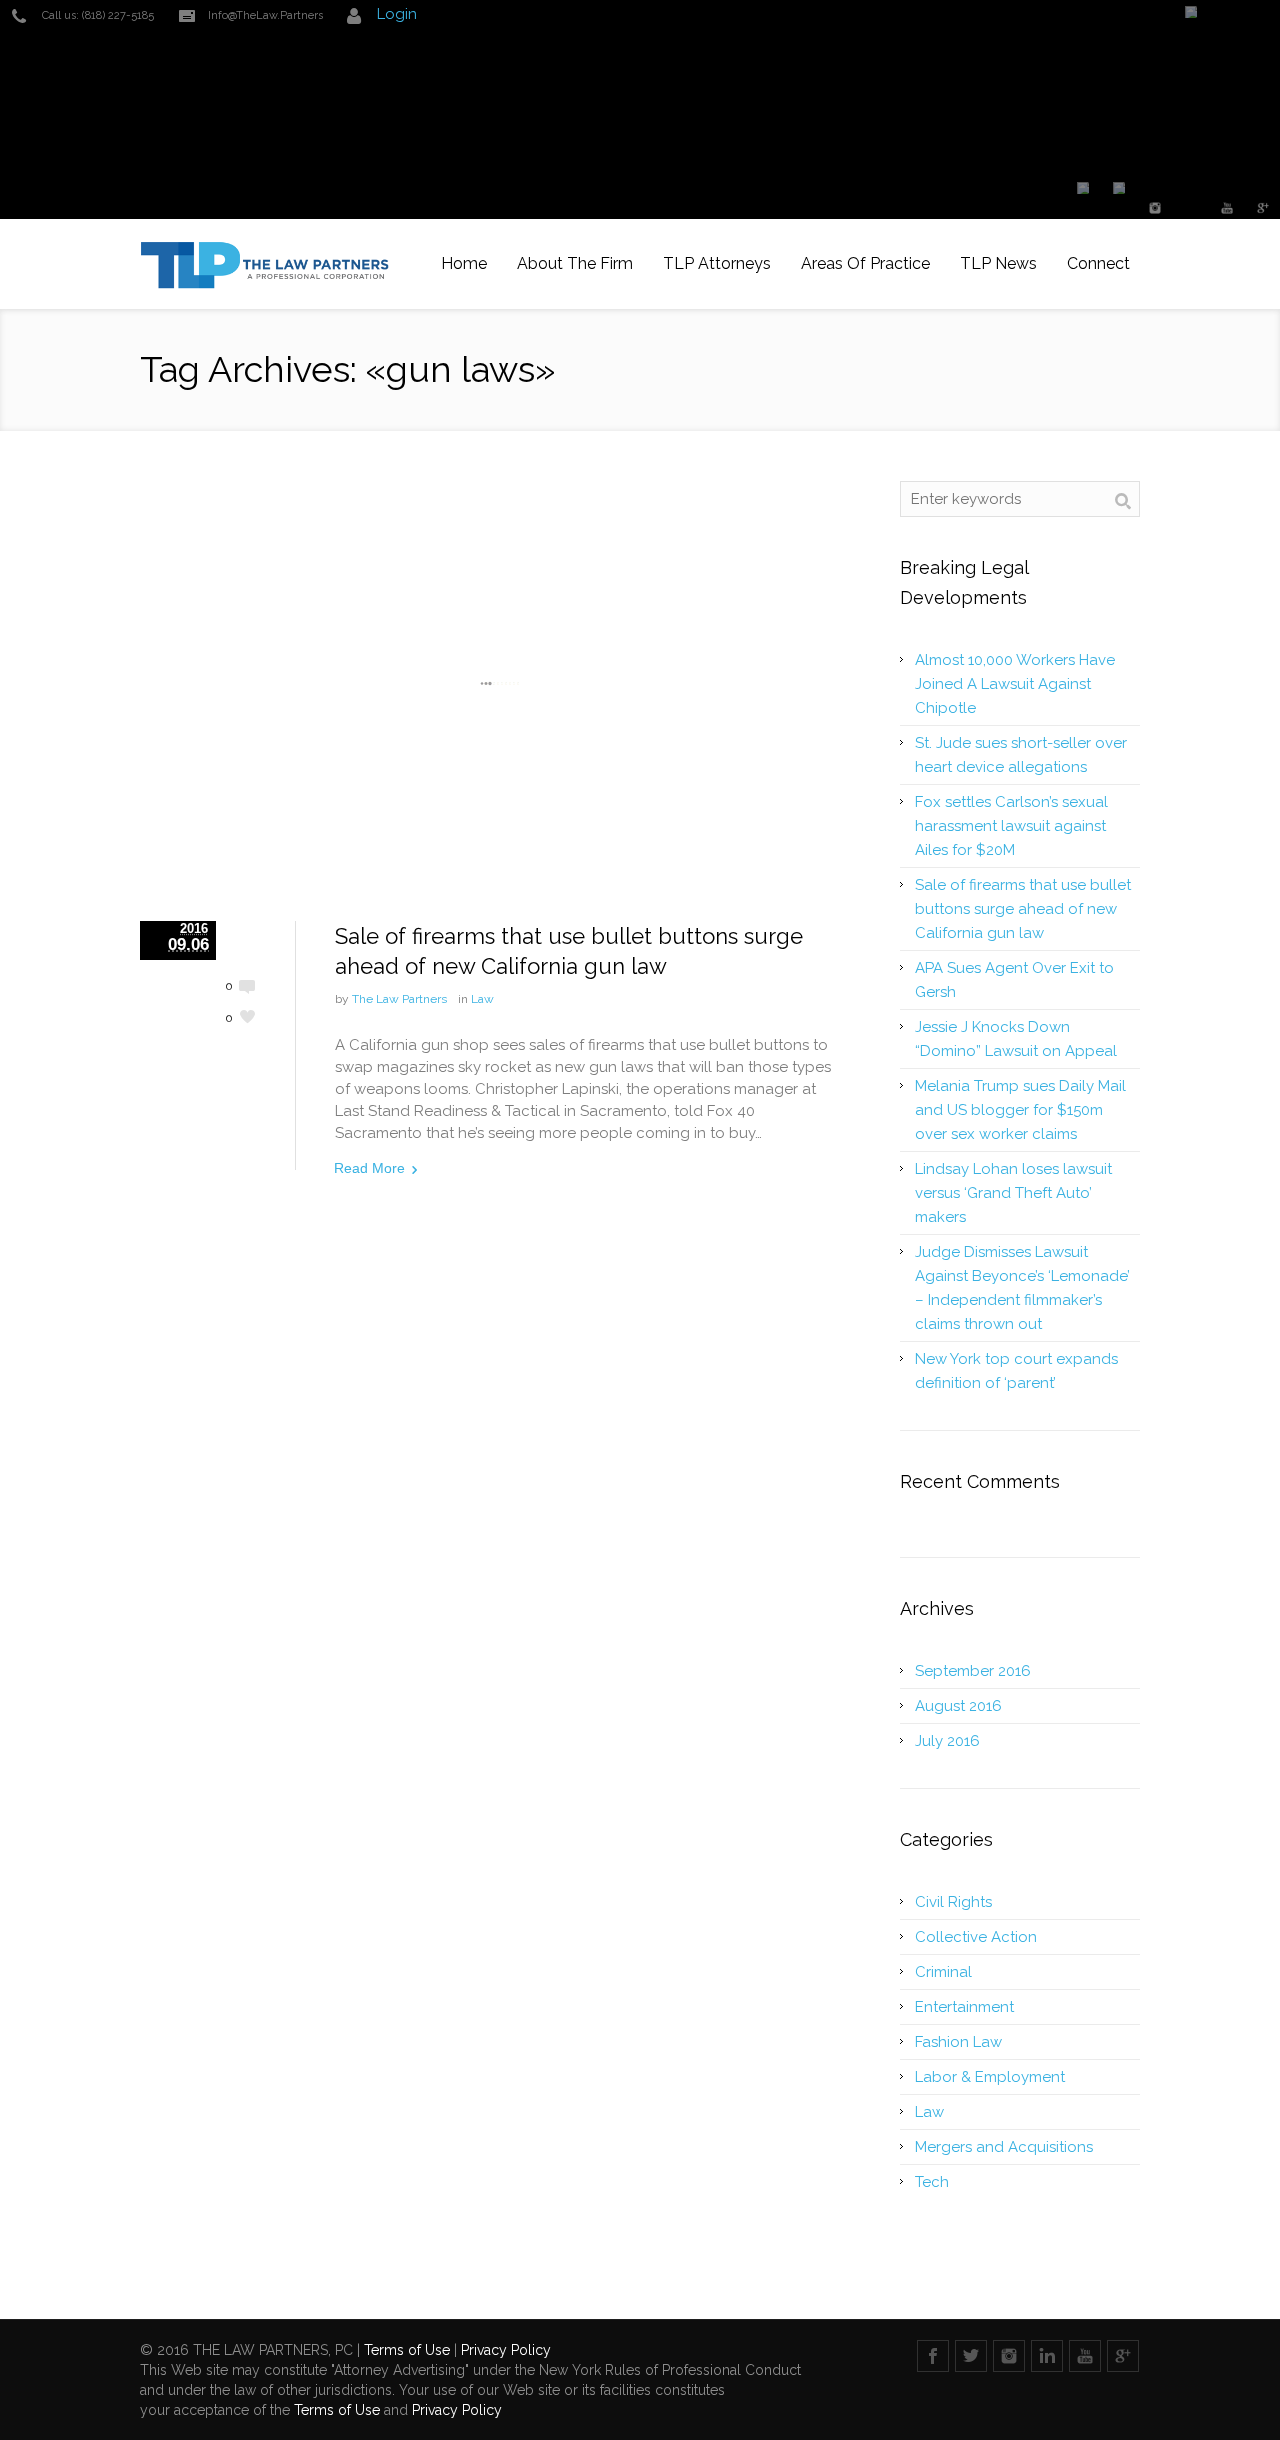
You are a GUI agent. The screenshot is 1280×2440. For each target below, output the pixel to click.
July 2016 (947, 1741)
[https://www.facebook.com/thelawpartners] (1084, 192)
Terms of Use (407, 2350)
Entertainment (964, 2007)
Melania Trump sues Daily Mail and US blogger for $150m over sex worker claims (1020, 1110)
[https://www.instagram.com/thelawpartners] (1156, 208)
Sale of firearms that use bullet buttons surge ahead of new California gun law (1023, 909)
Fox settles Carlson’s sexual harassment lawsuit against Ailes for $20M (1011, 826)
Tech (932, 2182)
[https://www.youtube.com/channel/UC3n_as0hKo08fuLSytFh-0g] (1228, 208)
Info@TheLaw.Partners (265, 15)
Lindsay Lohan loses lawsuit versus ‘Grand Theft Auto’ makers (1013, 1193)
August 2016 (958, 1706)
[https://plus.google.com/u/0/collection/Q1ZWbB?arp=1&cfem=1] (1264, 208)
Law (482, 999)
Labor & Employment (990, 2077)
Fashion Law (958, 2042)
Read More (369, 1168)
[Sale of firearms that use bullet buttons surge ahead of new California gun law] (500, 683)
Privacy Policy (506, 2350)
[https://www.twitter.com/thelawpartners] (1120, 192)
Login (397, 14)
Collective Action (976, 1937)
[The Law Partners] (265, 264)
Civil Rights (953, 1902)
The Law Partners (399, 999)
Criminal (943, 1972)
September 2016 (973, 1671)
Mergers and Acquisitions (1004, 2147)
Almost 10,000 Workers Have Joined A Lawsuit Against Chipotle (1015, 684)
